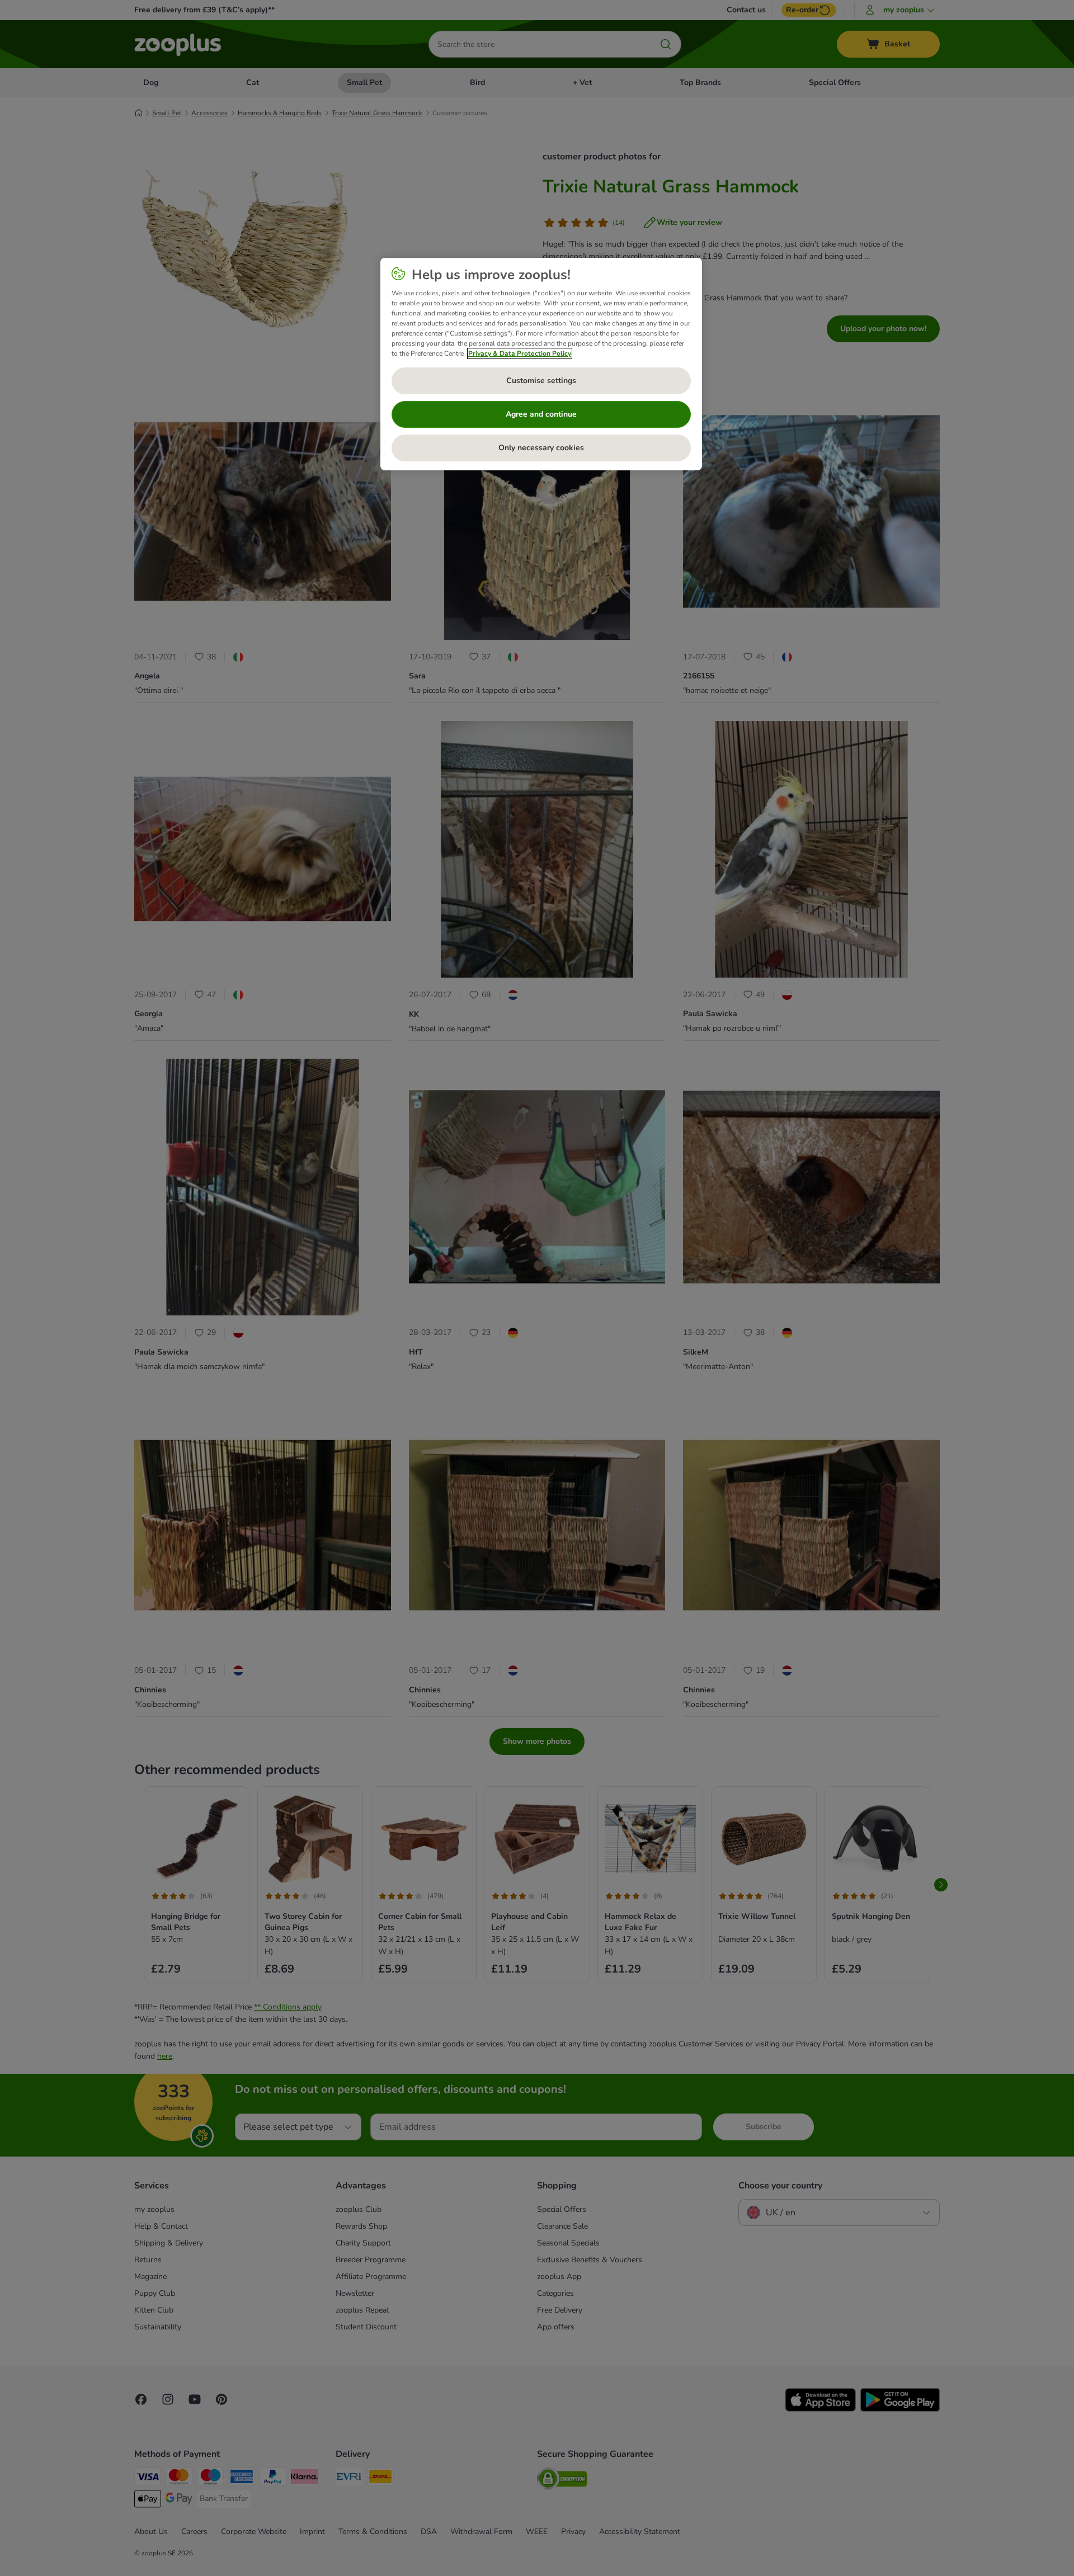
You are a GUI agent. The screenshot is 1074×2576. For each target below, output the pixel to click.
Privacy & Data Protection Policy (520, 353)
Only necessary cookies (541, 448)
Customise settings (541, 381)
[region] (541, 364)
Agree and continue (541, 414)
